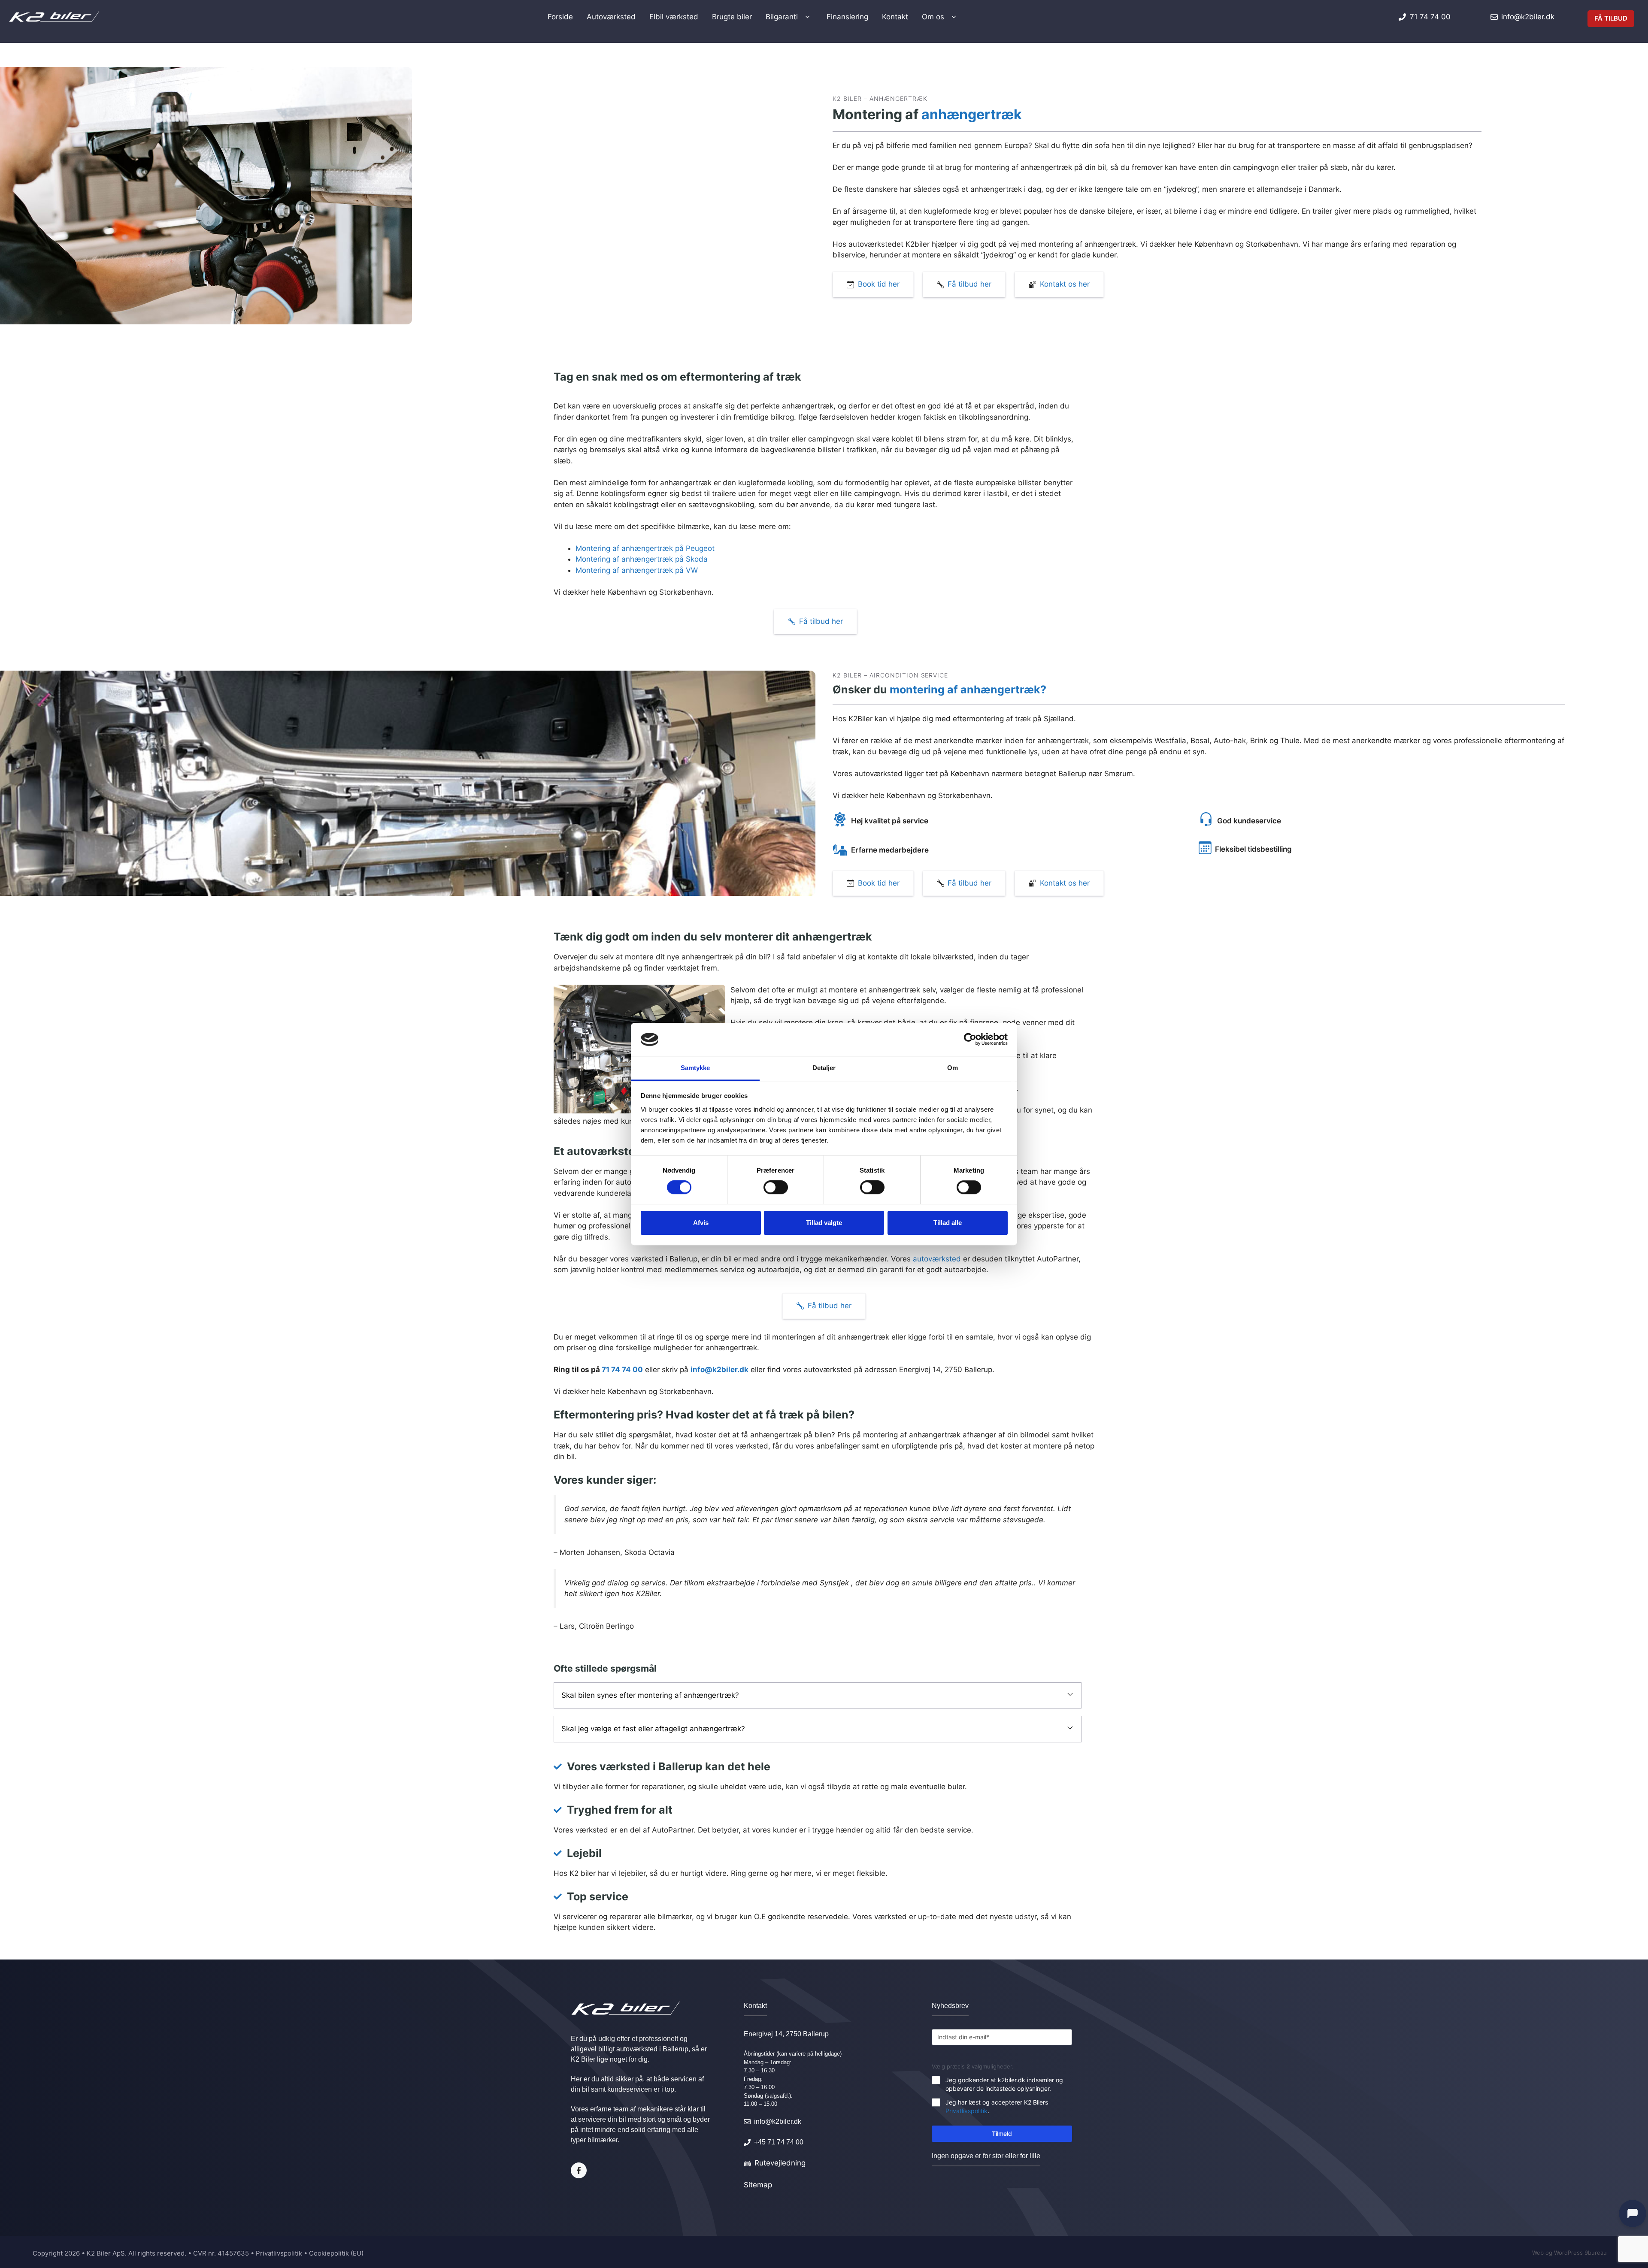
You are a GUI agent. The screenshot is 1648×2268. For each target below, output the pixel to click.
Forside (560, 17)
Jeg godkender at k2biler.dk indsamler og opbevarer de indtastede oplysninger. (1004, 2084)
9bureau (1596, 2253)
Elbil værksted (674, 17)
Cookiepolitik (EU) (336, 2253)
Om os (933, 17)
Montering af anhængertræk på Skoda (642, 559)
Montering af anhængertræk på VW (637, 570)
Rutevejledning (780, 2163)
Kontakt (895, 17)
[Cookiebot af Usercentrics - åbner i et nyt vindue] (970, 1040)
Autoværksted (611, 17)
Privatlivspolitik (966, 2111)
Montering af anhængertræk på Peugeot (645, 548)
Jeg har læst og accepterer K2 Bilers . (997, 2106)
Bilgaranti (782, 17)
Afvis (701, 1223)
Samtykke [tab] (695, 1068)
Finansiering (847, 17)
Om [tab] (953, 1068)
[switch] (776, 1187)
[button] (818, 1696)
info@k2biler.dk (719, 1370)
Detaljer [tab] (824, 1068)
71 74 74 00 (622, 1370)
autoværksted (937, 1259)
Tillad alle (948, 1223)
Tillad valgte (824, 1223)
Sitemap (758, 2185)
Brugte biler (732, 17)
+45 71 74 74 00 (779, 2142)
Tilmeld (1002, 2133)
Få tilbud (1611, 18)
